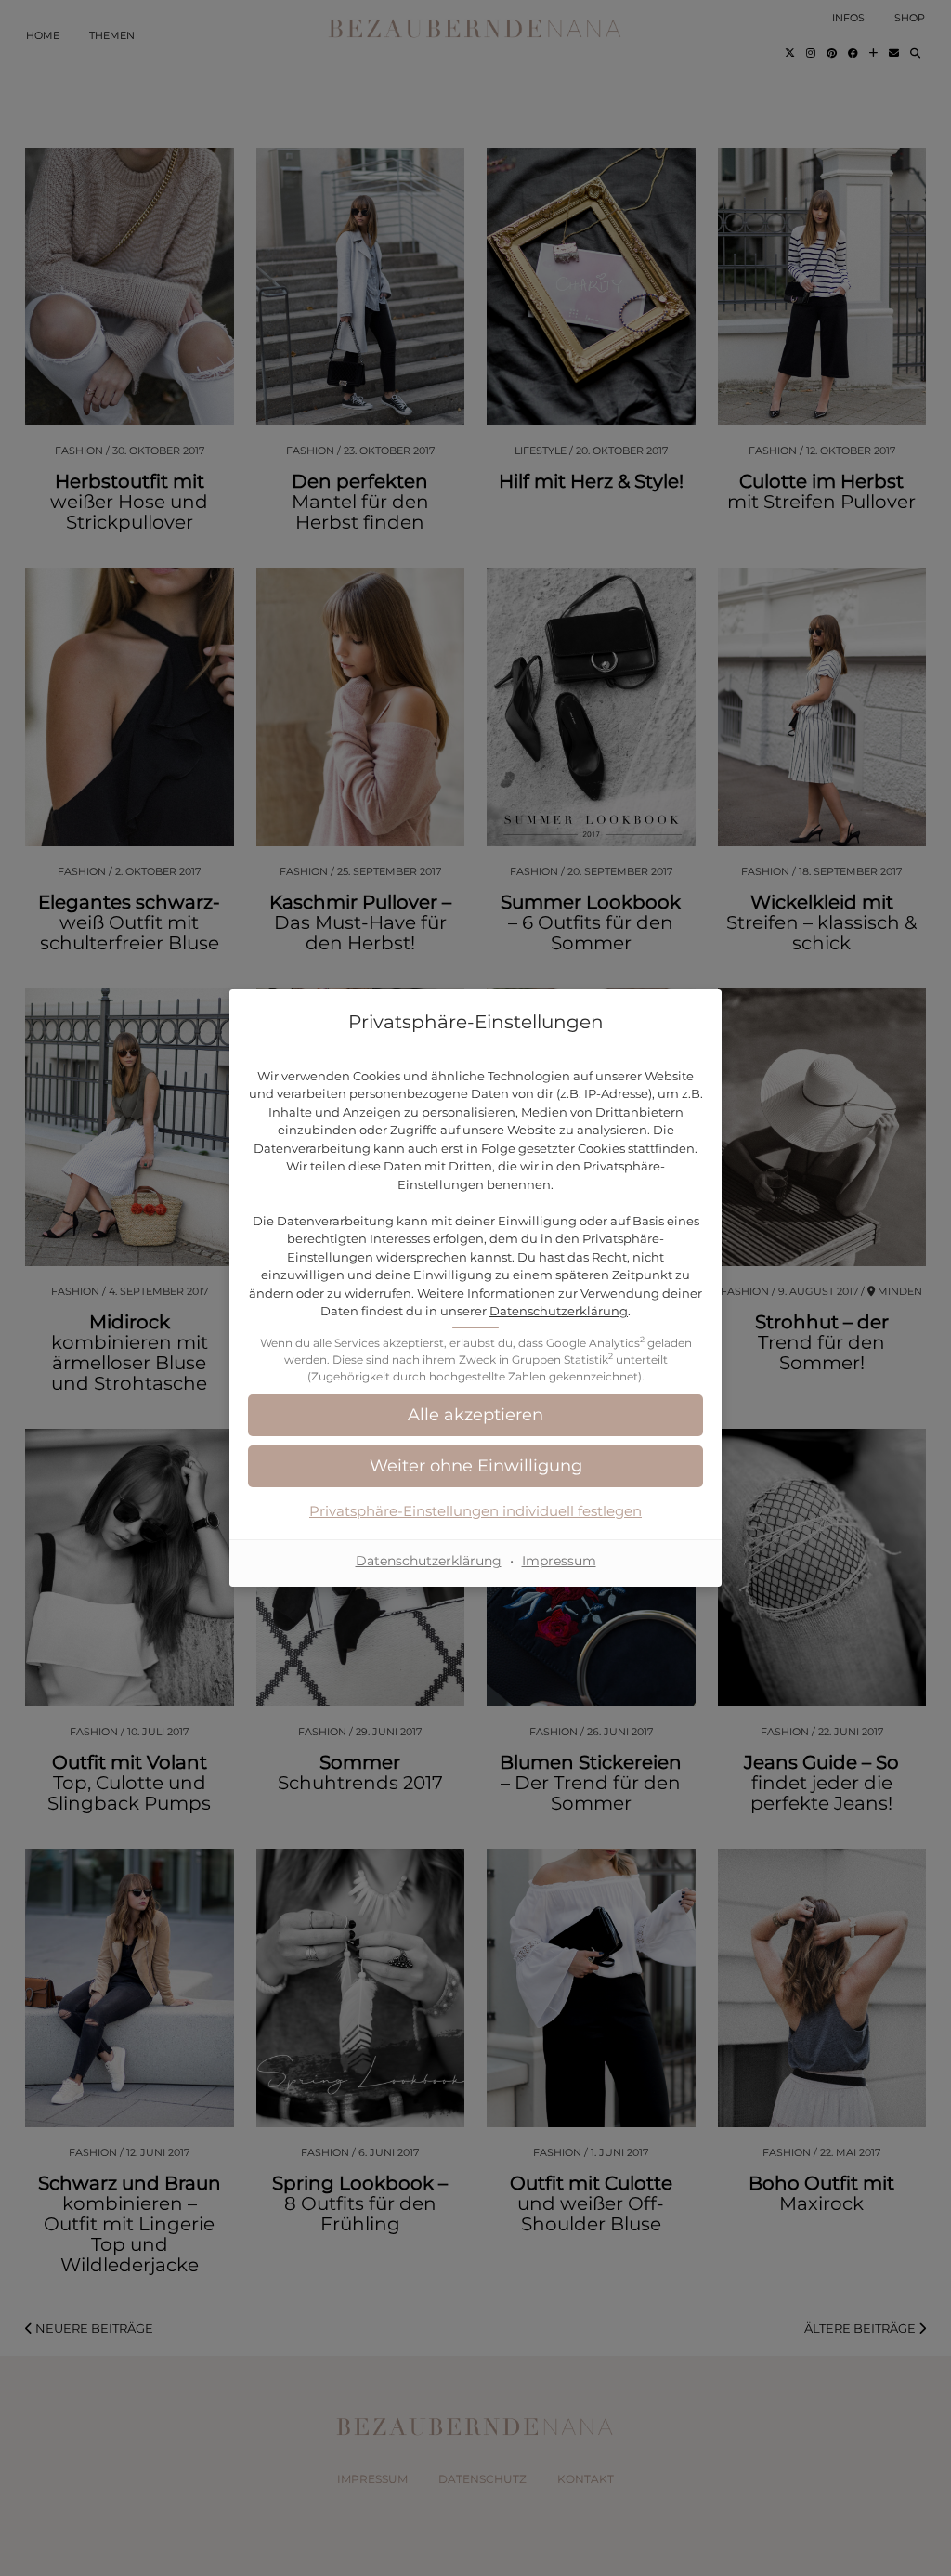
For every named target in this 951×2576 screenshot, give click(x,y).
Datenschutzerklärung (559, 1311)
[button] (475, 1415)
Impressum (559, 1561)
